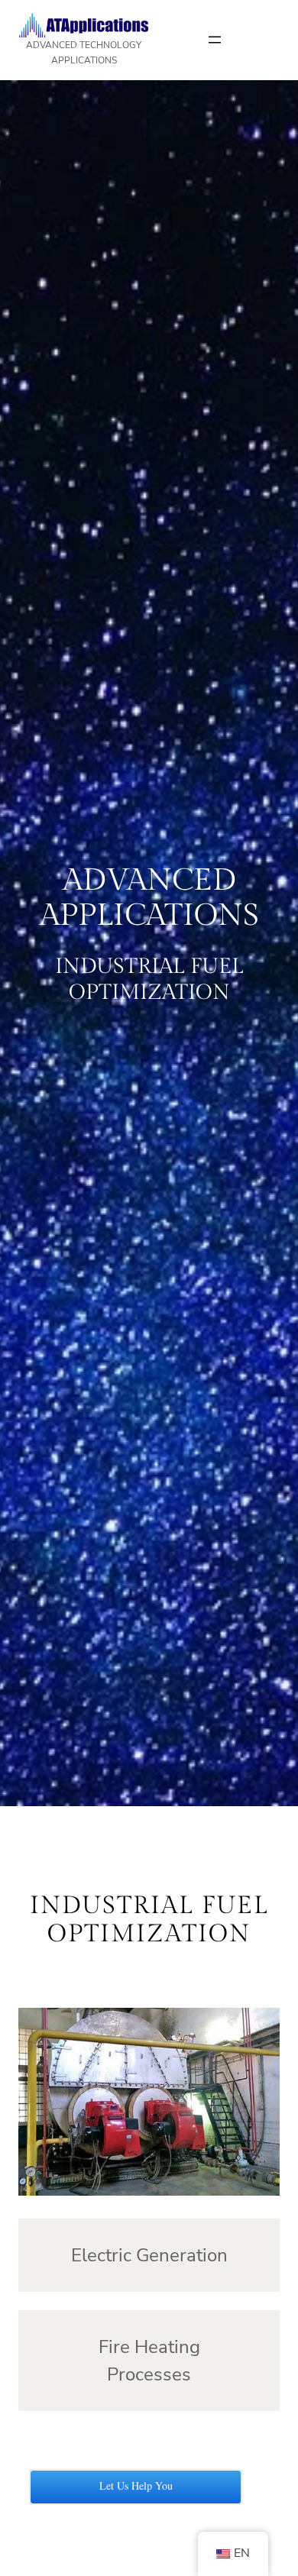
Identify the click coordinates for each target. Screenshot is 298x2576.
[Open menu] (215, 40)
